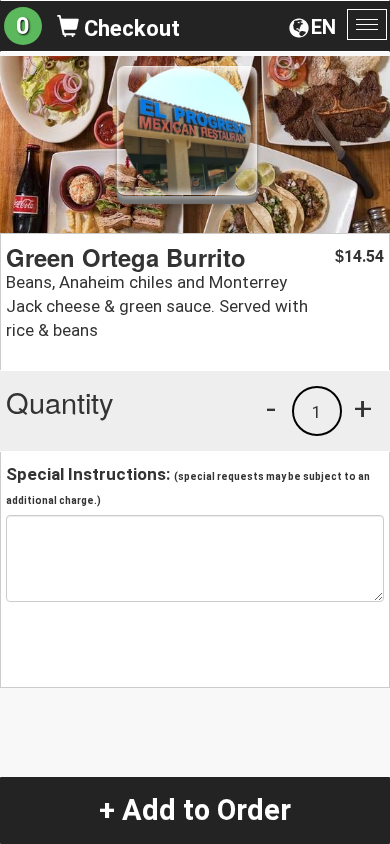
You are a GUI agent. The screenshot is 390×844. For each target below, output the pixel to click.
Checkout (129, 28)
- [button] (271, 408)
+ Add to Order (195, 810)
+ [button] (363, 408)
